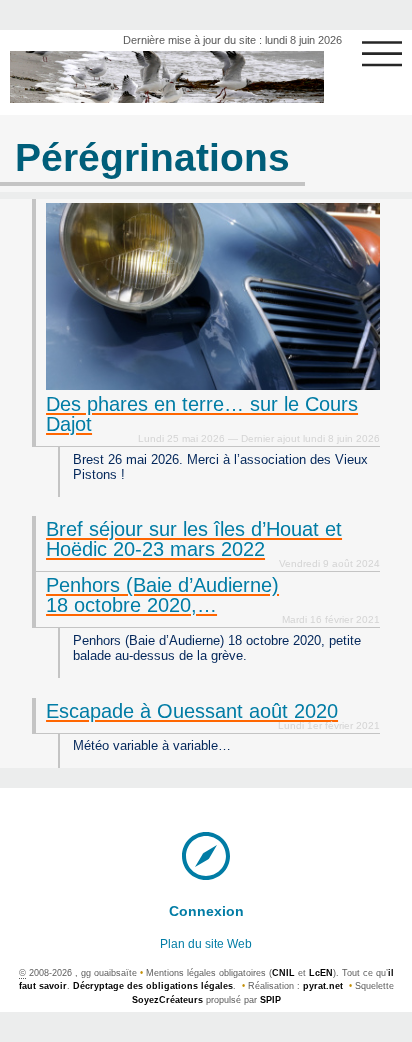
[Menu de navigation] (382, 54)
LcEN (321, 973)
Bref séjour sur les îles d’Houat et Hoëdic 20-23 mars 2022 (194, 539)
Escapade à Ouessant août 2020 (192, 711)
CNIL (283, 973)
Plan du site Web (206, 944)
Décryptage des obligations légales (153, 986)
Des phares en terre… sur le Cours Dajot (202, 414)
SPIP (270, 1000)
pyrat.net (323, 986)
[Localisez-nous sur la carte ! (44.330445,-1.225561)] (206, 854)
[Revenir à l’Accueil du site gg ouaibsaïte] (167, 77)
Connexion (206, 911)
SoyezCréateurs (167, 1000)
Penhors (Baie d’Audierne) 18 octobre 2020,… (162, 595)
